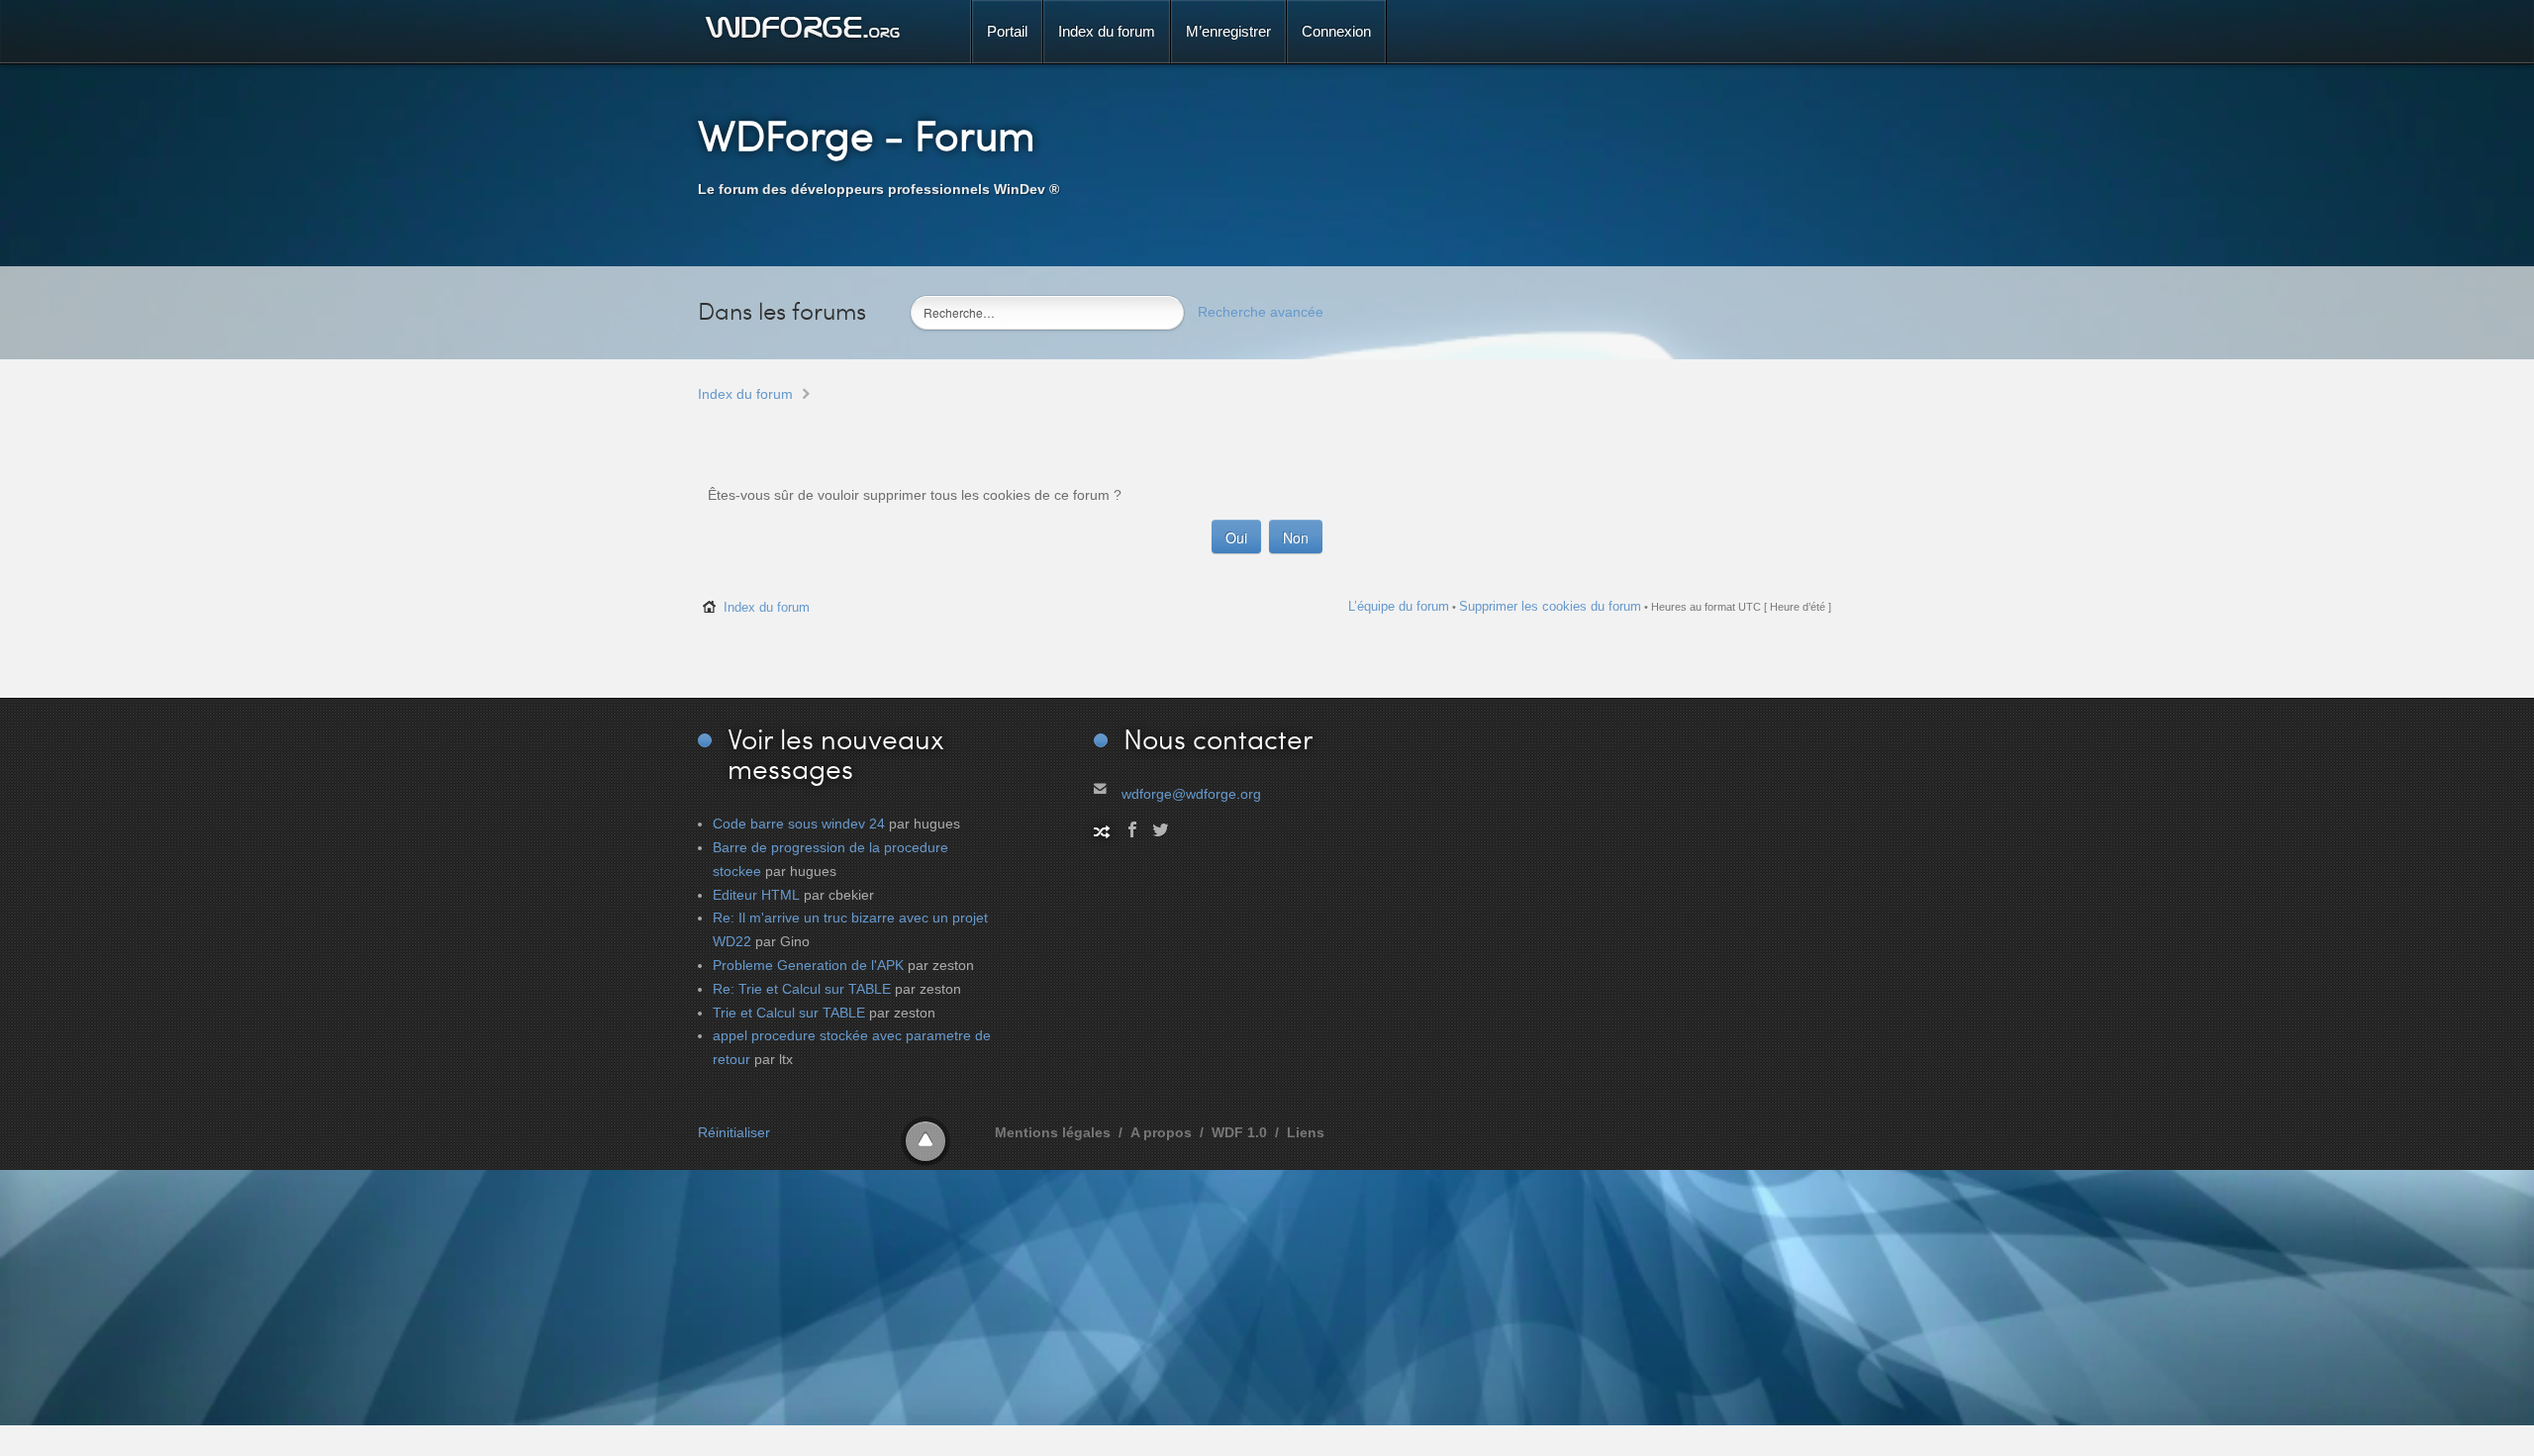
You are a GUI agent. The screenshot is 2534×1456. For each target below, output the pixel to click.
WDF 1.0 (1239, 1132)
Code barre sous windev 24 (799, 824)
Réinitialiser (734, 1132)
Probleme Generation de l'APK (808, 965)
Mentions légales (1053, 1132)
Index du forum (745, 394)
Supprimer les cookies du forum (1550, 606)
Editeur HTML (756, 895)
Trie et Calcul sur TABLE (789, 1013)
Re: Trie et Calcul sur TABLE (802, 989)
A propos (1161, 1132)
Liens (1306, 1132)
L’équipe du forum (1399, 606)
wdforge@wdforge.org (1191, 794)
